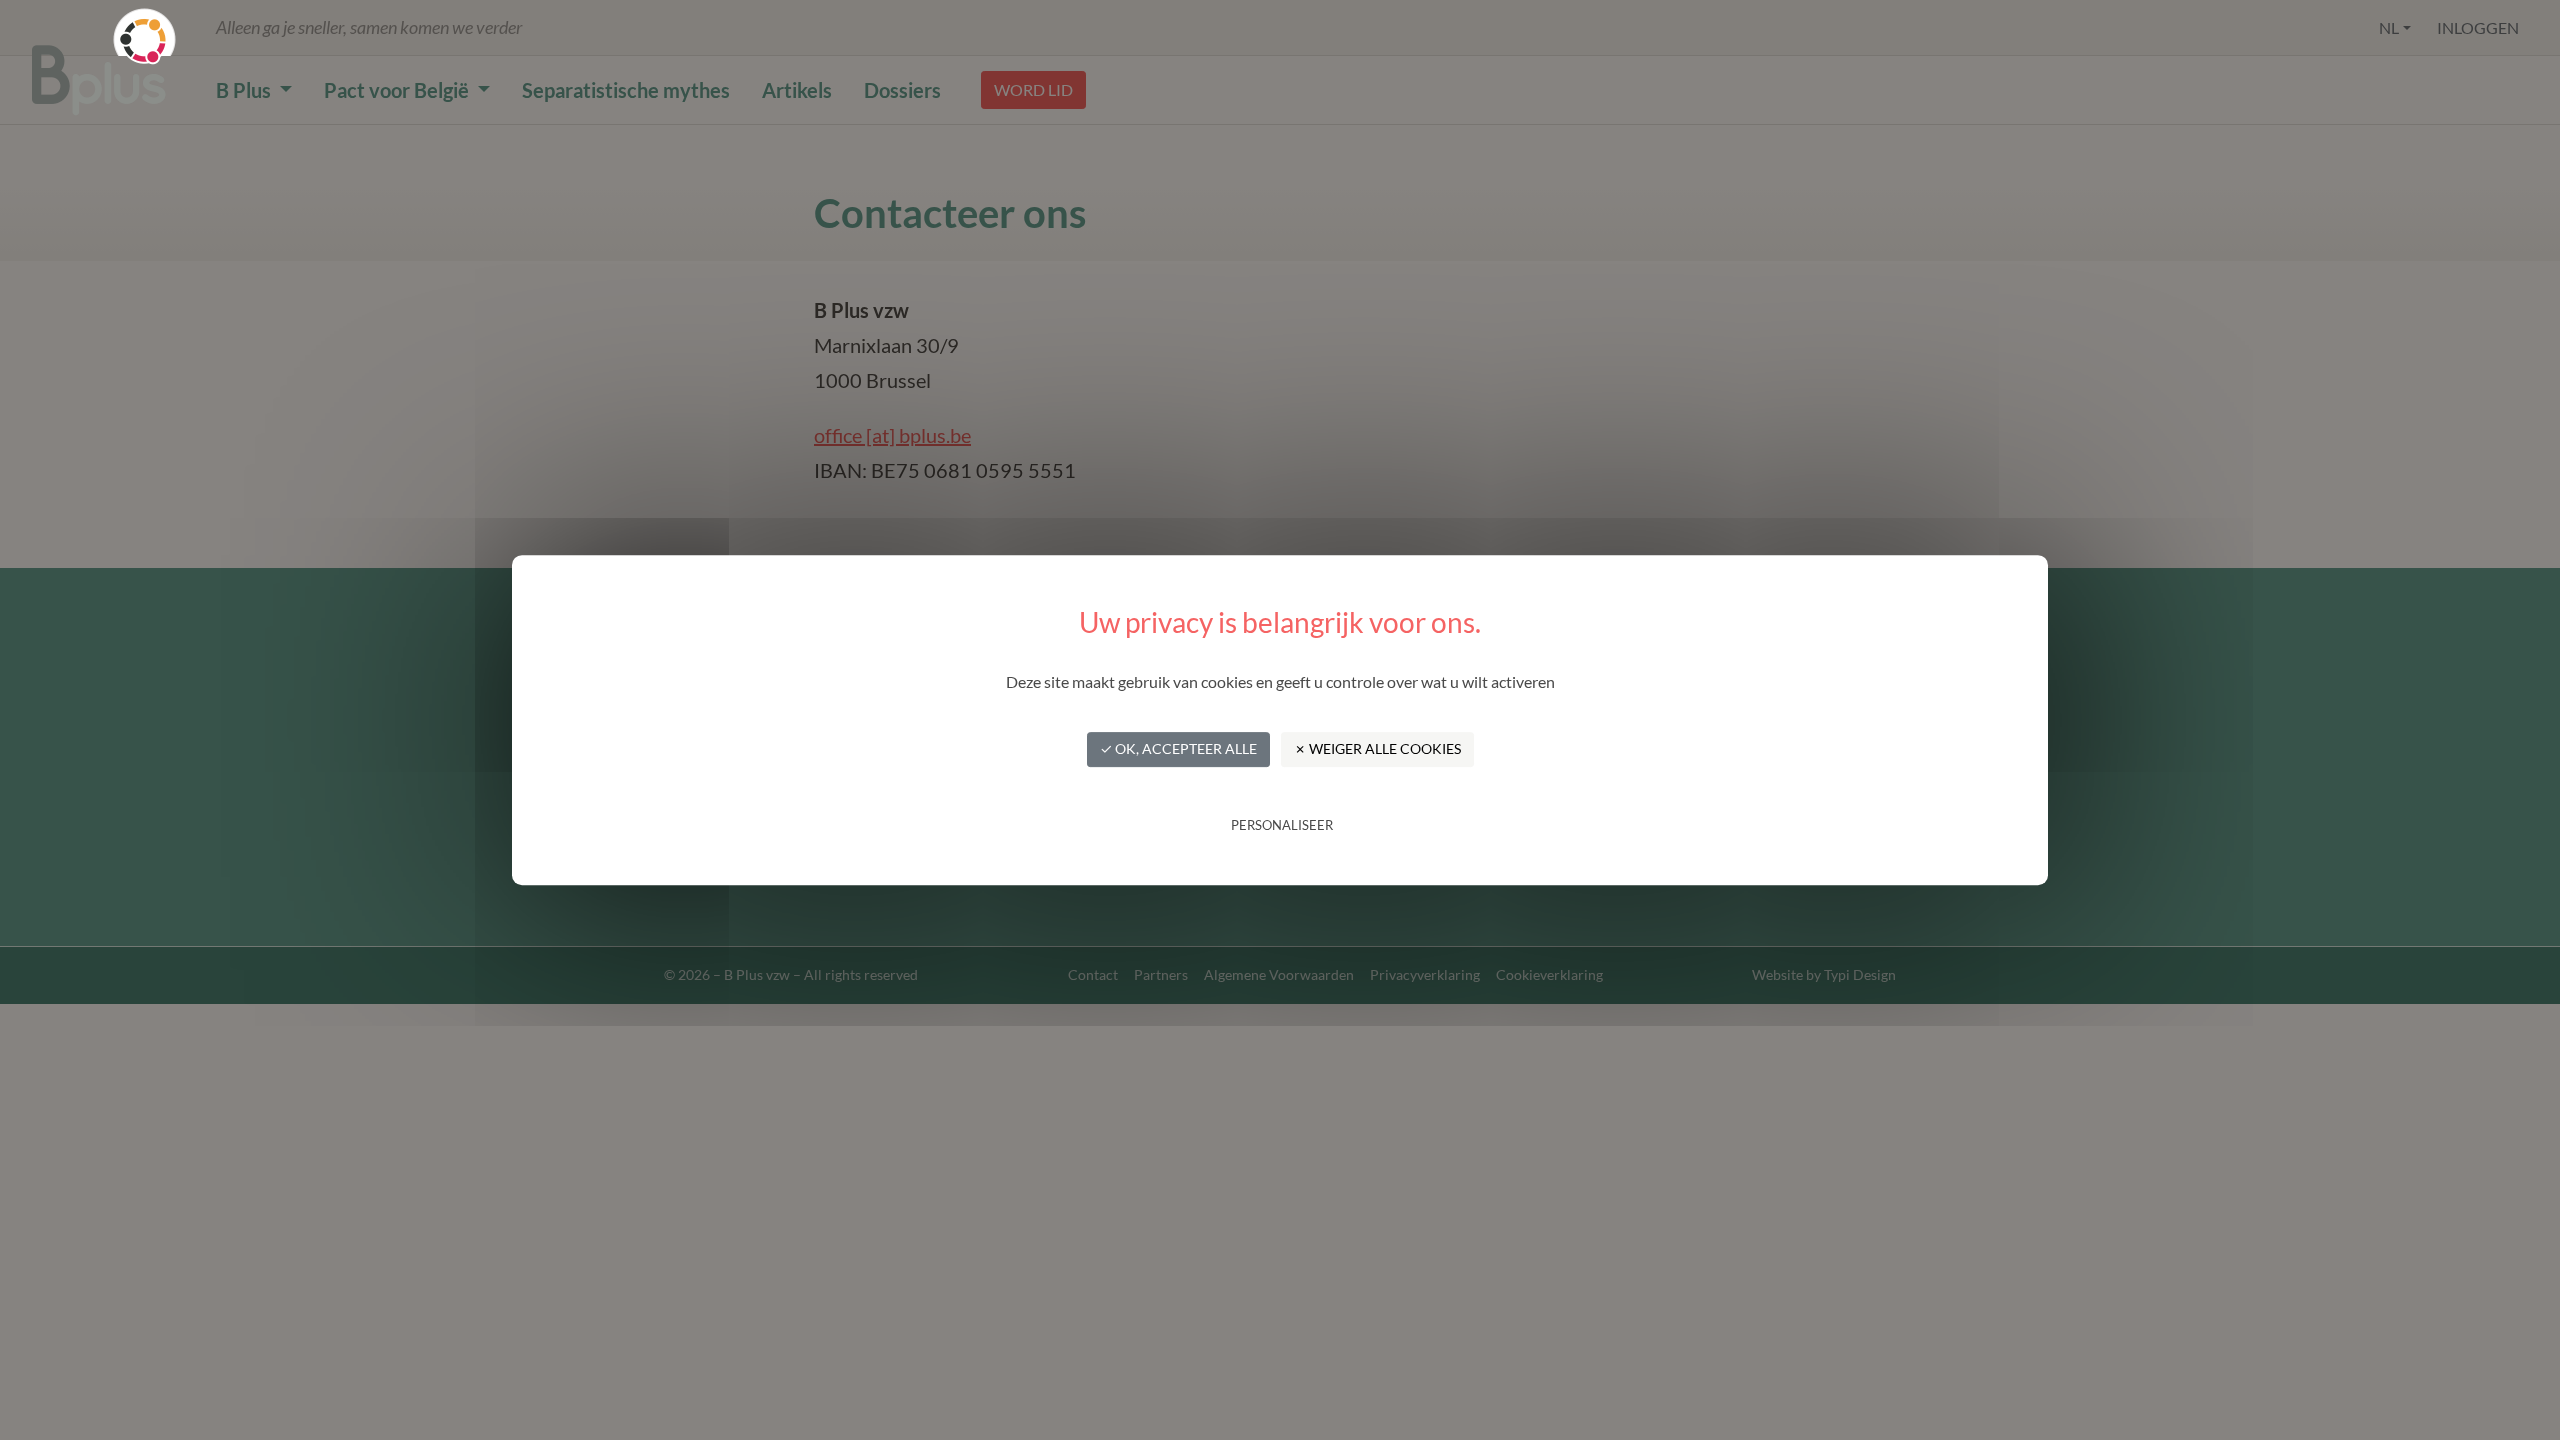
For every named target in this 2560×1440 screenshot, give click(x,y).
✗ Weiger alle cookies (1377, 748)
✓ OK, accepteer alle (1178, 748)
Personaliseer (1282, 825)
